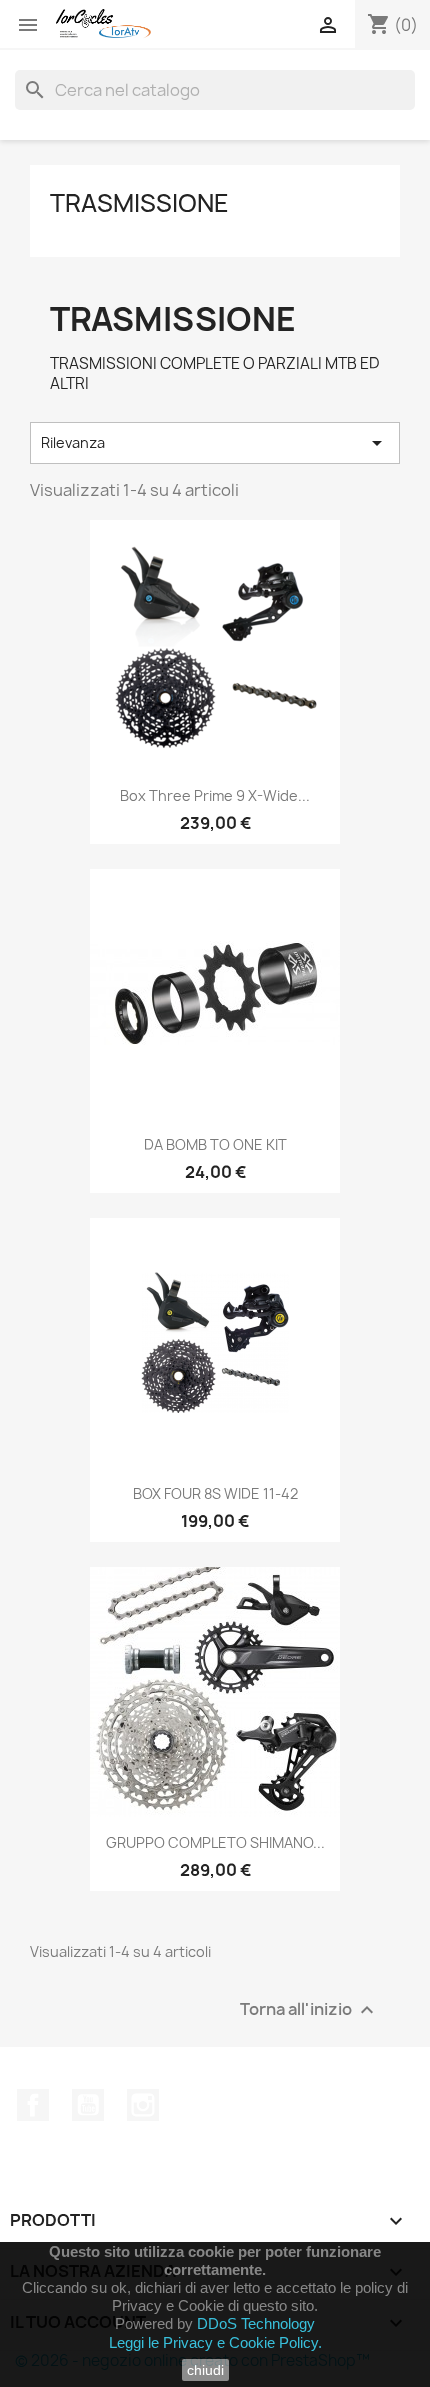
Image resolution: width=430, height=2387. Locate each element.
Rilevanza (215, 443)
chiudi (205, 2370)
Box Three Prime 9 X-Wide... (215, 795)
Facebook (33, 2105)
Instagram (143, 2105)
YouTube (88, 2105)
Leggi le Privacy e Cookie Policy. (215, 2342)
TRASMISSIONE (139, 203)
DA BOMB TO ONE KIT (215, 1144)
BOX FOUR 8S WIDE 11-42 (215, 1493)
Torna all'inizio (309, 2010)
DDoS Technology (256, 2323)
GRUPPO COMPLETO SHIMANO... (215, 1842)
